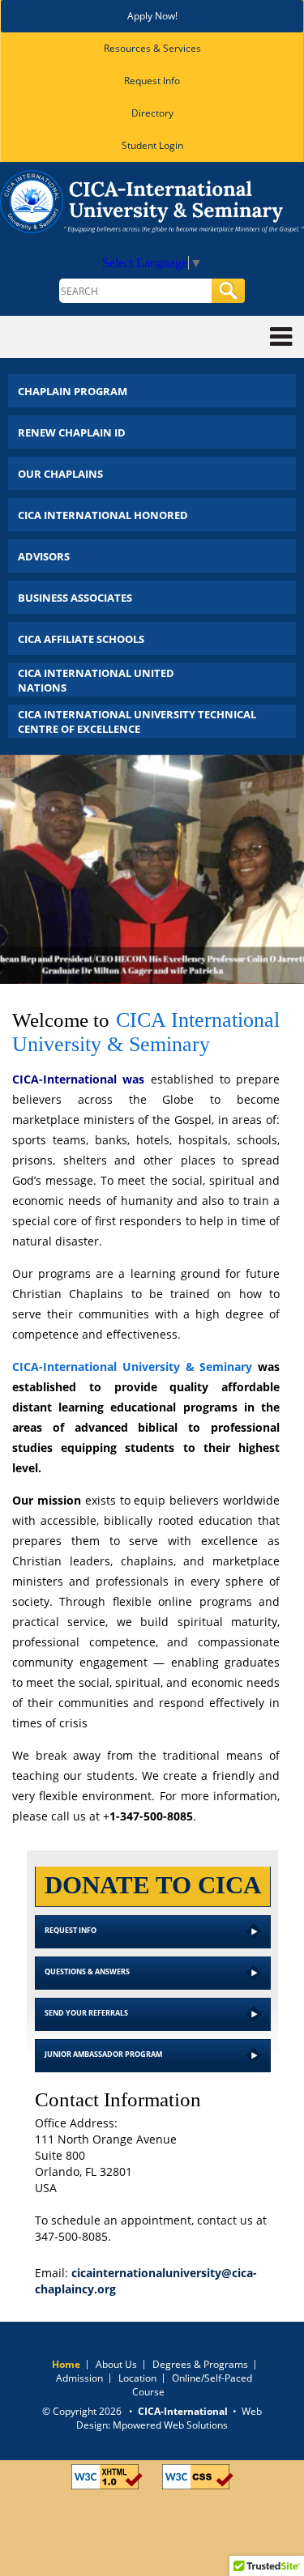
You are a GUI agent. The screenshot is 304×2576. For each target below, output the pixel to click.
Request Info (152, 81)
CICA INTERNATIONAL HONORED (103, 515)
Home (66, 2364)
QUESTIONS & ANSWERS (87, 1971)
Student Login (152, 145)
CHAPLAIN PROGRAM (73, 391)
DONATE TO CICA (153, 1885)
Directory (152, 113)
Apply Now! (152, 16)
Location (137, 2378)
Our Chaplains (60, 474)
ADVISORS (44, 556)
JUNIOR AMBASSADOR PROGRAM (103, 2054)
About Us (116, 2364)
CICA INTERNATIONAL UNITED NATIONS (96, 680)
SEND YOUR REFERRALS (86, 2013)
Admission (79, 2378)
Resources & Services (152, 48)
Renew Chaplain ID (72, 432)
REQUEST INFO (71, 1930)
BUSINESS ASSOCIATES (75, 598)
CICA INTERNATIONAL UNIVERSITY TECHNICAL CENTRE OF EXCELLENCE (137, 722)
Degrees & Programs (200, 2364)
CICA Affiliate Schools (81, 639)
